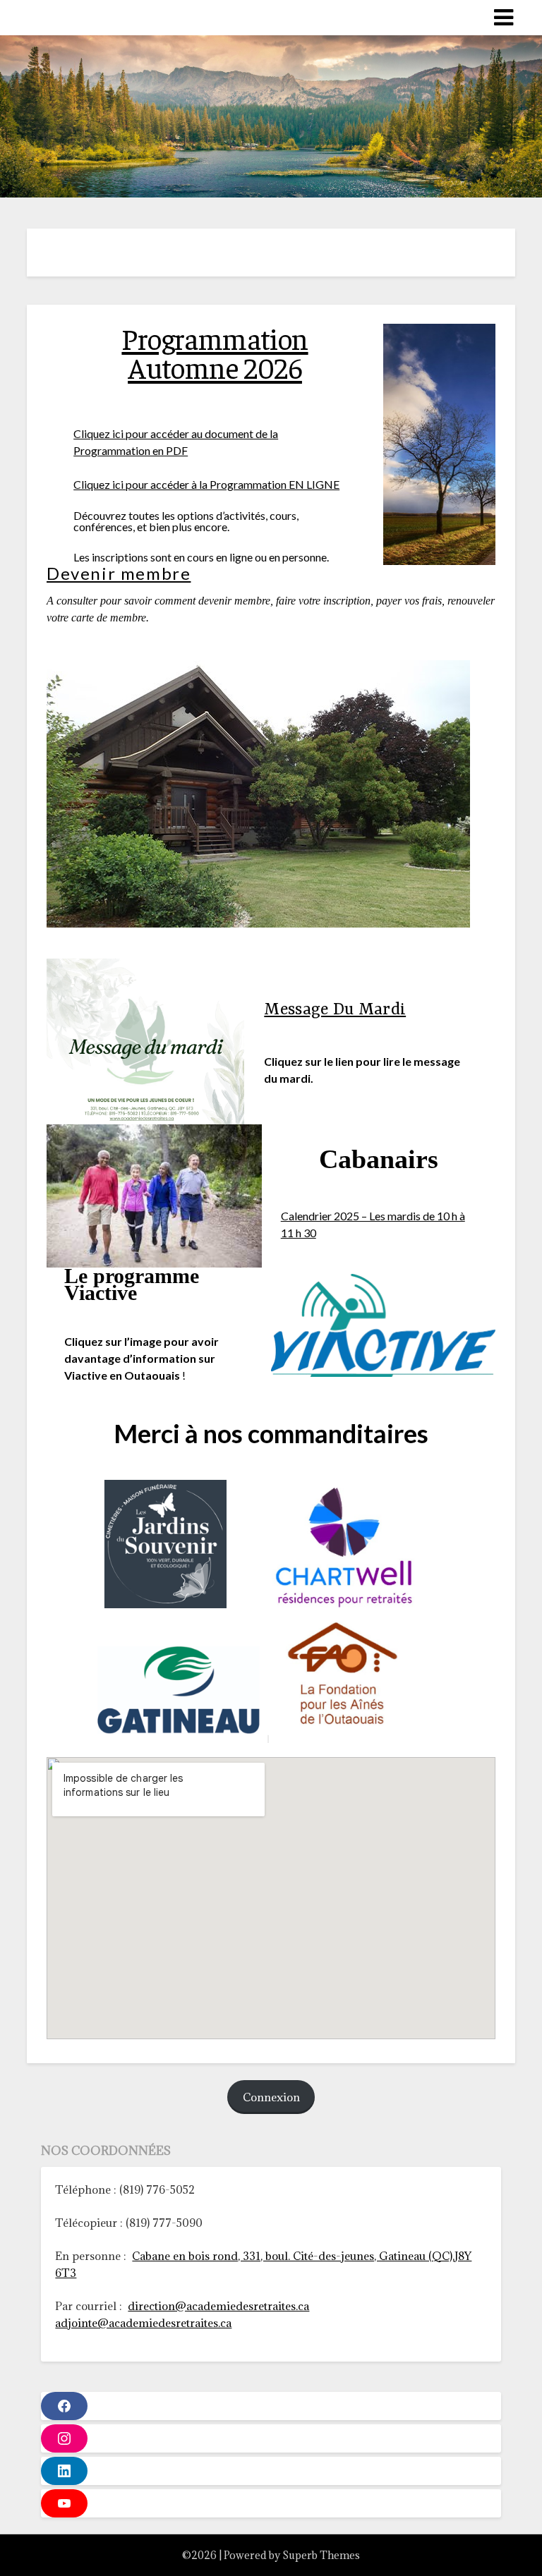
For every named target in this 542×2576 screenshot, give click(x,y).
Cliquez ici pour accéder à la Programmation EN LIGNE (206, 484)
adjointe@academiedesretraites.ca (143, 2323)
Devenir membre (119, 573)
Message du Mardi (335, 1010)
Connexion (271, 2097)
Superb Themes (321, 2555)
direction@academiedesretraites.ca (218, 2306)
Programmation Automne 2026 (215, 352)
